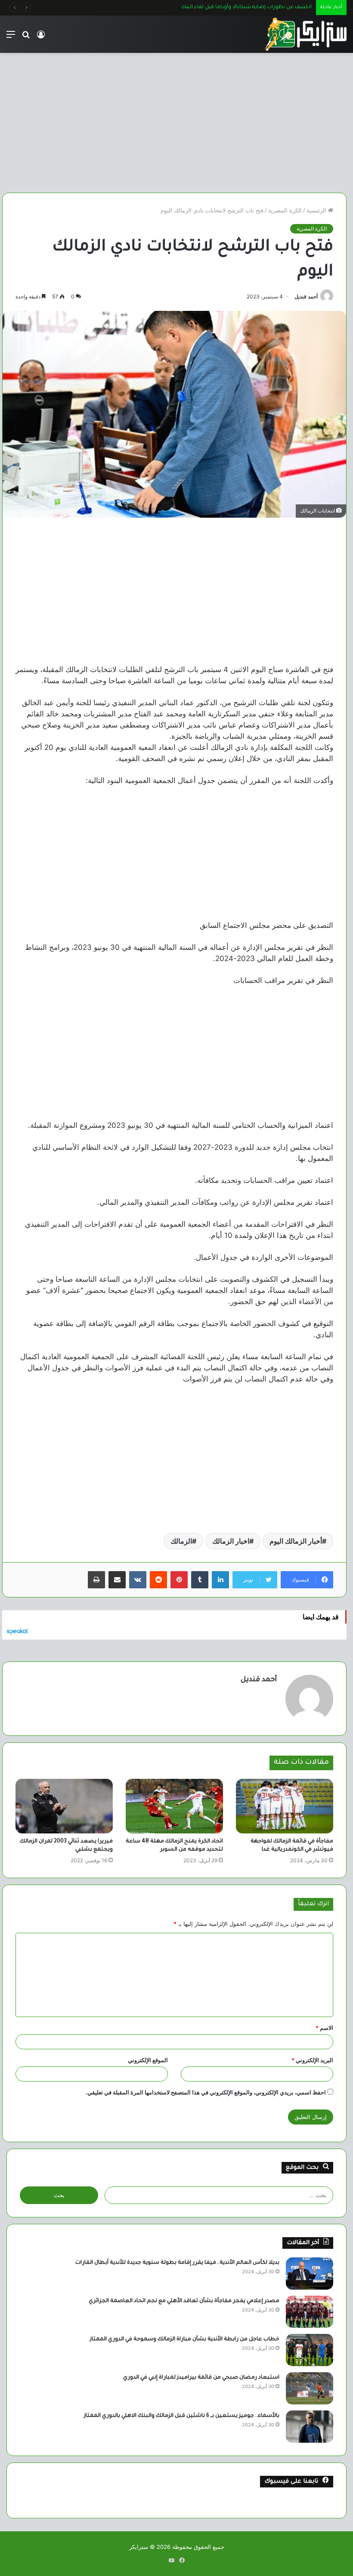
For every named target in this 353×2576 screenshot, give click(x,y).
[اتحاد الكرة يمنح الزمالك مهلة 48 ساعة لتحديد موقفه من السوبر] (174, 1806)
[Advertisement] (174, 120)
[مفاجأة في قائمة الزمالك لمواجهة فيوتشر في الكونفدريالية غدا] (285, 1806)
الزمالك (181, 1541)
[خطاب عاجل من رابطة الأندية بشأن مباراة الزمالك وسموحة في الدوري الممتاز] (310, 2350)
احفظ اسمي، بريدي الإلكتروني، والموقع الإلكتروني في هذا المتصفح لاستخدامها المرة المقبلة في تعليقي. (206, 2092)
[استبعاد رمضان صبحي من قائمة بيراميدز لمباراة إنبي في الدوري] (310, 2388)
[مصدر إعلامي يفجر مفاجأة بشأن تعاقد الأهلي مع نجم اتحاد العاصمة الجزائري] (310, 2312)
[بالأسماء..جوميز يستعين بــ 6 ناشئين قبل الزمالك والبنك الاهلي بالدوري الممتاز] (310, 2427)
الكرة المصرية (285, 210)
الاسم (324, 2028)
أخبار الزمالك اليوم (296, 1541)
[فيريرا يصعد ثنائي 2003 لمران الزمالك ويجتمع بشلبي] (64, 1806)
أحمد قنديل (306, 296)
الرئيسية (317, 210)
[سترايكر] (306, 34)
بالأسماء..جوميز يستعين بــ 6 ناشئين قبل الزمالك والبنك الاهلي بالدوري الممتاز (182, 2416)
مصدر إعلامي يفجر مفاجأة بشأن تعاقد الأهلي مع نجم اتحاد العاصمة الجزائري (184, 2301)
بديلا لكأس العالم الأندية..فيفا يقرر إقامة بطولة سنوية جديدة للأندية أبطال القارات (177, 2263)
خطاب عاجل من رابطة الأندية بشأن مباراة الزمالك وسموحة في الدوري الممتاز (185, 2340)
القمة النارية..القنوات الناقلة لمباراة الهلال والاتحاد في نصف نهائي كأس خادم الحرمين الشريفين (203, 8)
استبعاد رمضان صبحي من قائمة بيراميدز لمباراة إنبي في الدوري (201, 2378)
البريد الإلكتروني (312, 2060)
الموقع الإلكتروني (148, 2060)
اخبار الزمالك (231, 1541)
